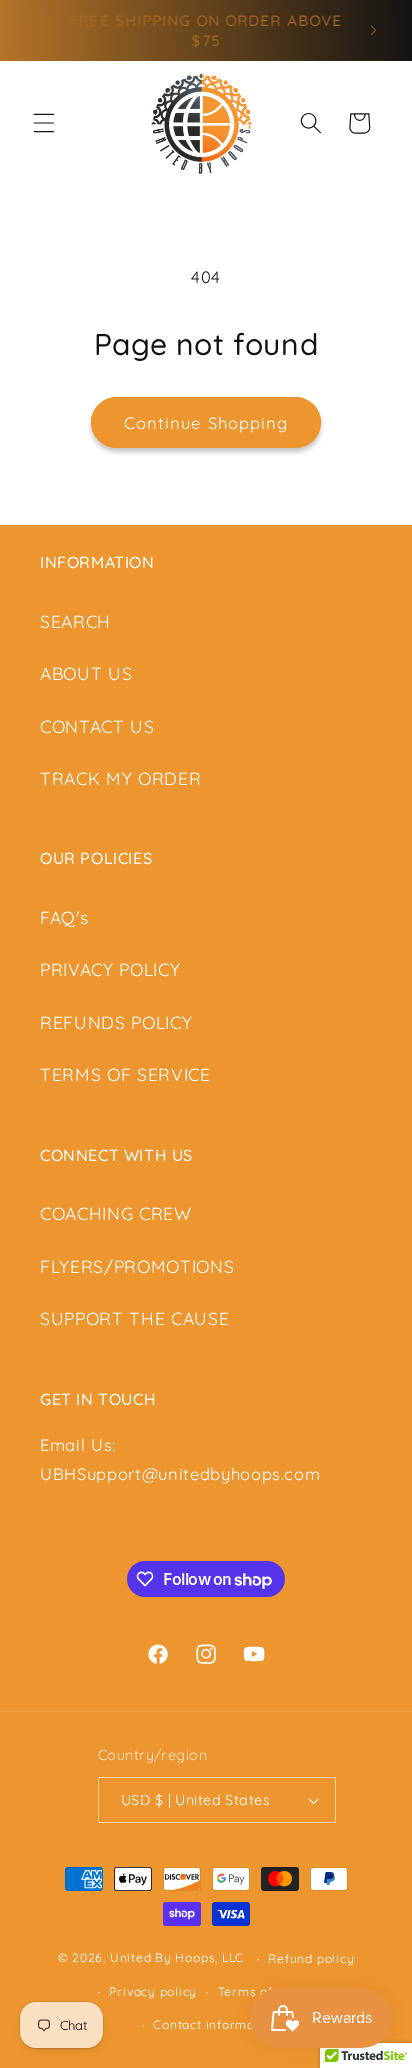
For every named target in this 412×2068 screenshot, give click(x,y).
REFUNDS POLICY (116, 1022)
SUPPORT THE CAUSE (134, 1318)
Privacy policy (153, 1991)
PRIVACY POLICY (110, 969)
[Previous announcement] (39, 31)
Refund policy (311, 1958)
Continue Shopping (206, 422)
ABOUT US (86, 673)
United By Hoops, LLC (177, 1958)
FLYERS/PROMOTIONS (137, 1266)
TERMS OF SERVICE (125, 1074)
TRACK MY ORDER (120, 778)
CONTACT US (97, 726)
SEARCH (75, 621)
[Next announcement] (374, 31)
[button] (44, 123)
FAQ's (64, 917)
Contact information (216, 2024)
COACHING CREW (116, 1213)
